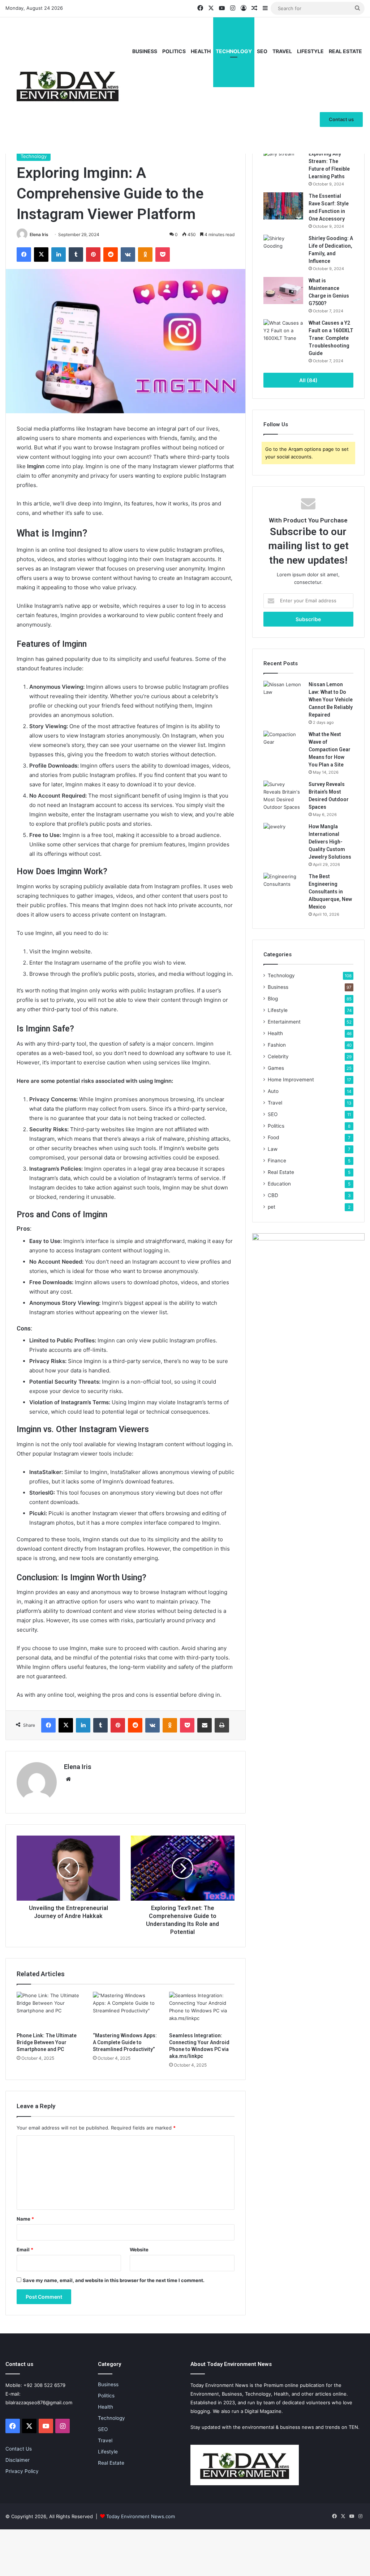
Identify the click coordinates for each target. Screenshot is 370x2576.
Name (25, 2219)
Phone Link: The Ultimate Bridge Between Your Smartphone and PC (47, 2042)
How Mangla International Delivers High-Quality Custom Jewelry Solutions (330, 842)
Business (145, 51)
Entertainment (284, 1022)
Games (276, 1068)
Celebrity (278, 1056)
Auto (273, 1091)
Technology (234, 51)
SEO (262, 51)
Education (279, 1184)
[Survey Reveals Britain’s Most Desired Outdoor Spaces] (283, 796)
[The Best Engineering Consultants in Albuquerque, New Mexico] (283, 886)
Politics (174, 51)
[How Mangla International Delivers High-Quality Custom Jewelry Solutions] (283, 836)
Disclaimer (18, 2460)
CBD (273, 1195)
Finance (277, 1161)
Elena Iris (39, 234)
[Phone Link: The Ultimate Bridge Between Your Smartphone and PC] (49, 2010)
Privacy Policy (22, 2471)
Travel (282, 51)
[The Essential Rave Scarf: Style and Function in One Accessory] (283, 206)
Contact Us (19, 2449)
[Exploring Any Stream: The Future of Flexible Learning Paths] (283, 164)
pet (272, 1207)
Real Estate (345, 51)
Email (25, 2250)
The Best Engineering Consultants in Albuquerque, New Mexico (330, 892)
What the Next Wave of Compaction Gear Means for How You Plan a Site (330, 749)
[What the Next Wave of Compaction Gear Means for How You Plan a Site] (283, 744)
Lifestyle (310, 51)
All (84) (308, 380)
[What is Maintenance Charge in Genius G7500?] (283, 291)
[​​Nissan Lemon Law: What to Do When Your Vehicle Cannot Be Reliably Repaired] (283, 694)
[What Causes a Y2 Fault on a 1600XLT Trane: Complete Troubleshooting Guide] (283, 333)
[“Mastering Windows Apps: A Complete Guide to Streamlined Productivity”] (126, 2010)
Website (139, 2250)
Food (273, 1137)
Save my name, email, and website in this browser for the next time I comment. (114, 2280)
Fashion (277, 1045)
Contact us (341, 119)
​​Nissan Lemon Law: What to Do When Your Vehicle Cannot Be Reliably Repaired (331, 700)
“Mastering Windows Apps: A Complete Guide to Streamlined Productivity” (125, 2042)
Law (273, 1149)
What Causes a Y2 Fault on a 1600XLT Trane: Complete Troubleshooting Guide (331, 338)
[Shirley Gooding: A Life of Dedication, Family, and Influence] (283, 248)
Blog (273, 999)
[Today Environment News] (68, 85)
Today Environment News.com (141, 2516)
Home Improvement (291, 1080)
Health (201, 51)
